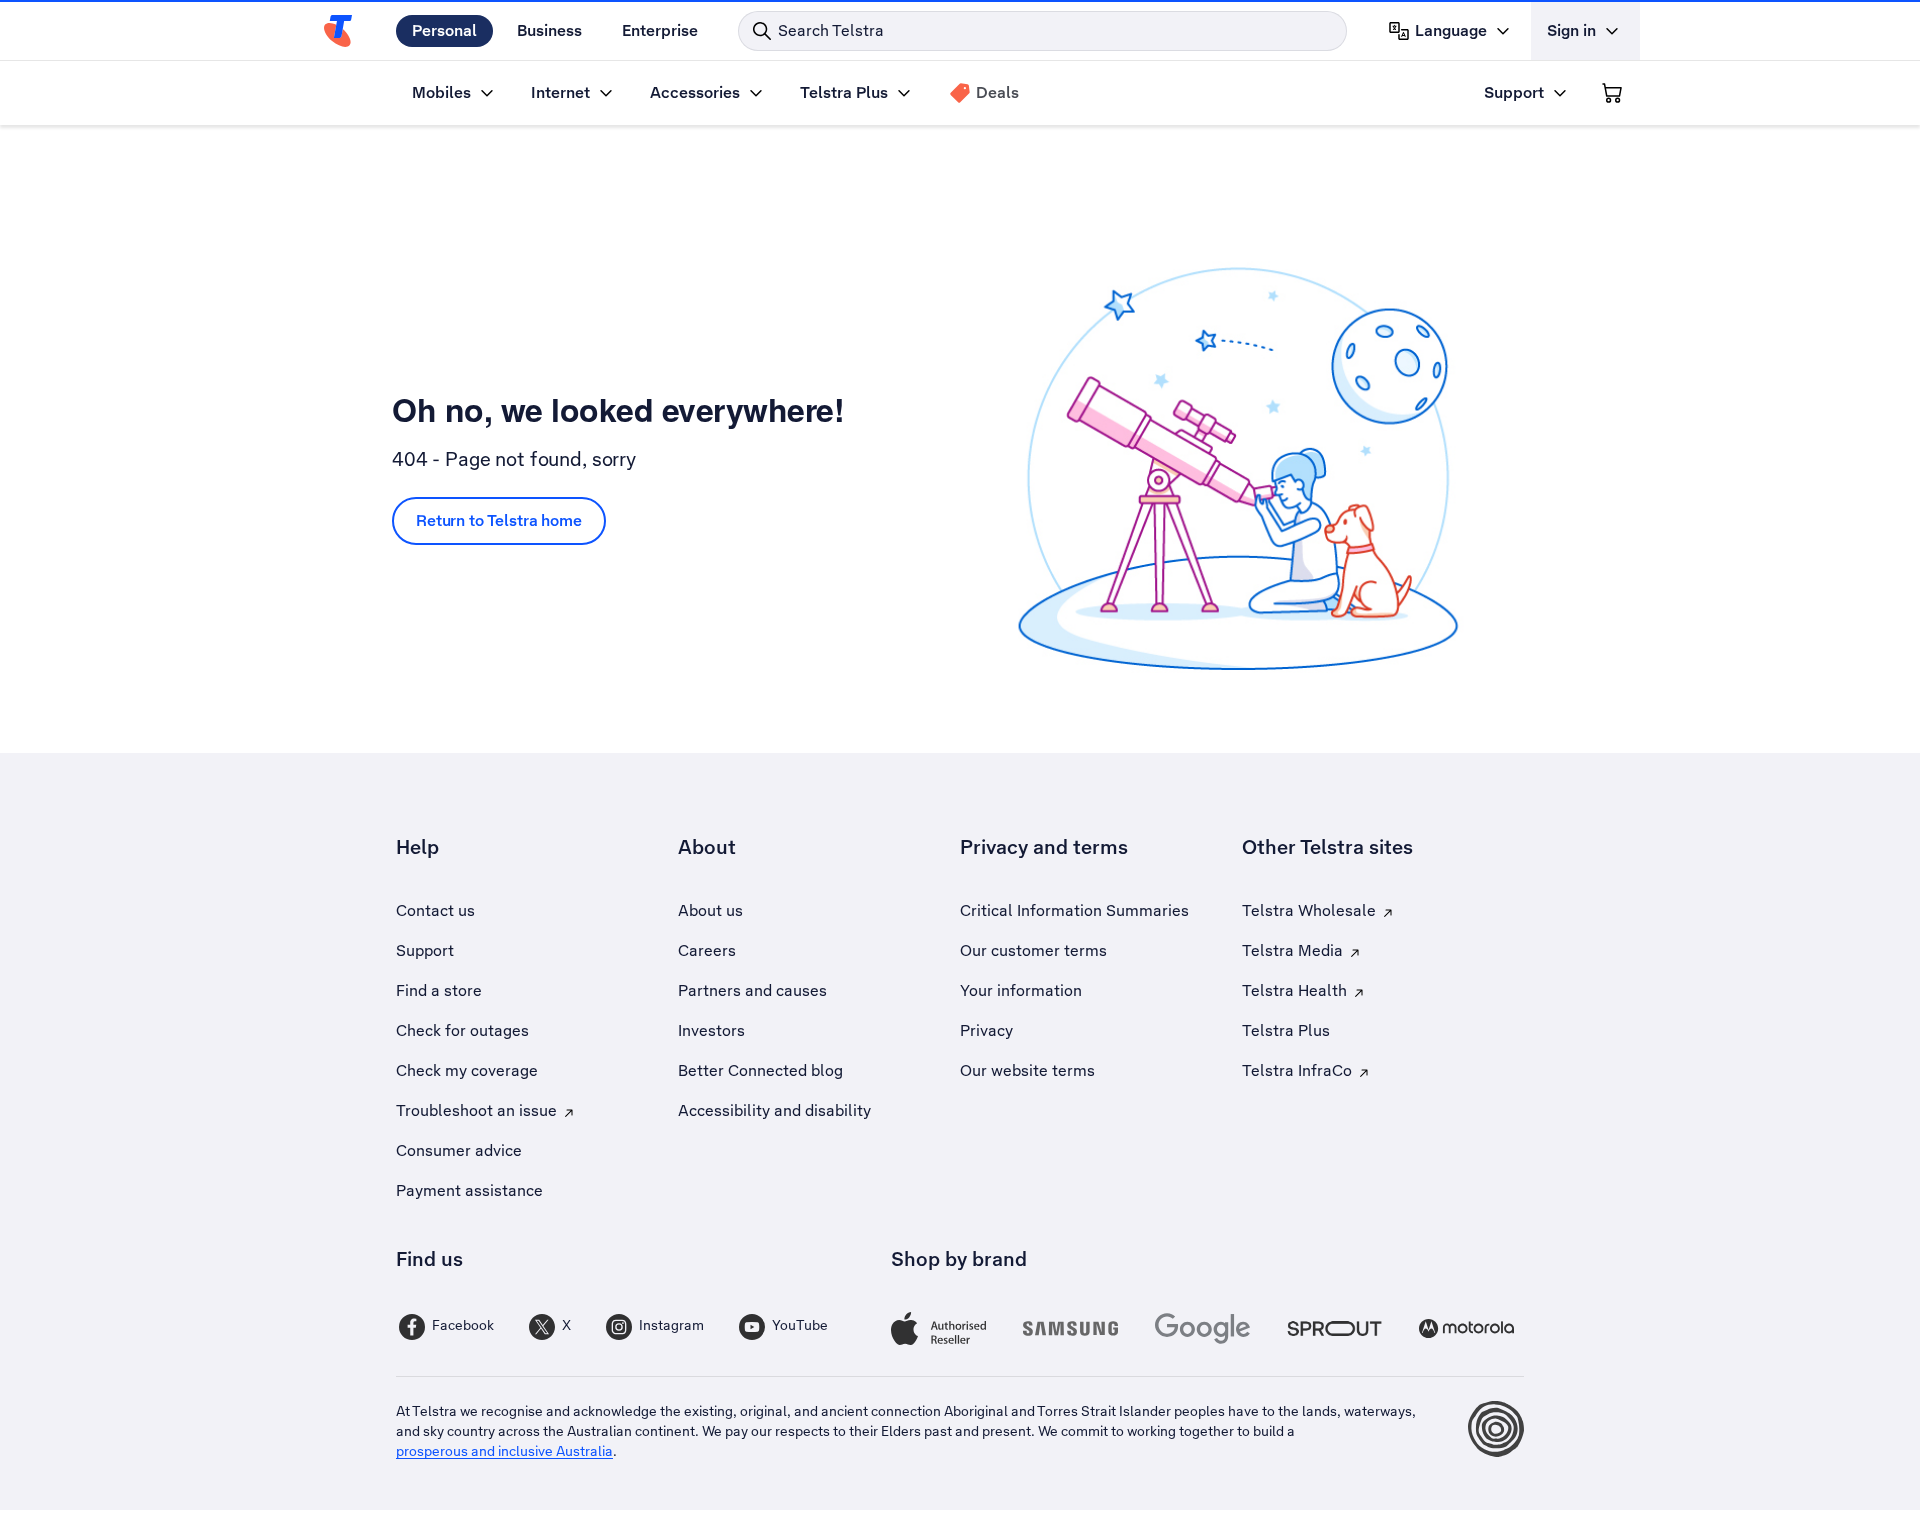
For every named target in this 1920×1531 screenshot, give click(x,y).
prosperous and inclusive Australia (504, 1451)
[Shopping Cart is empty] (1612, 93)
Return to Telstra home (499, 520)
